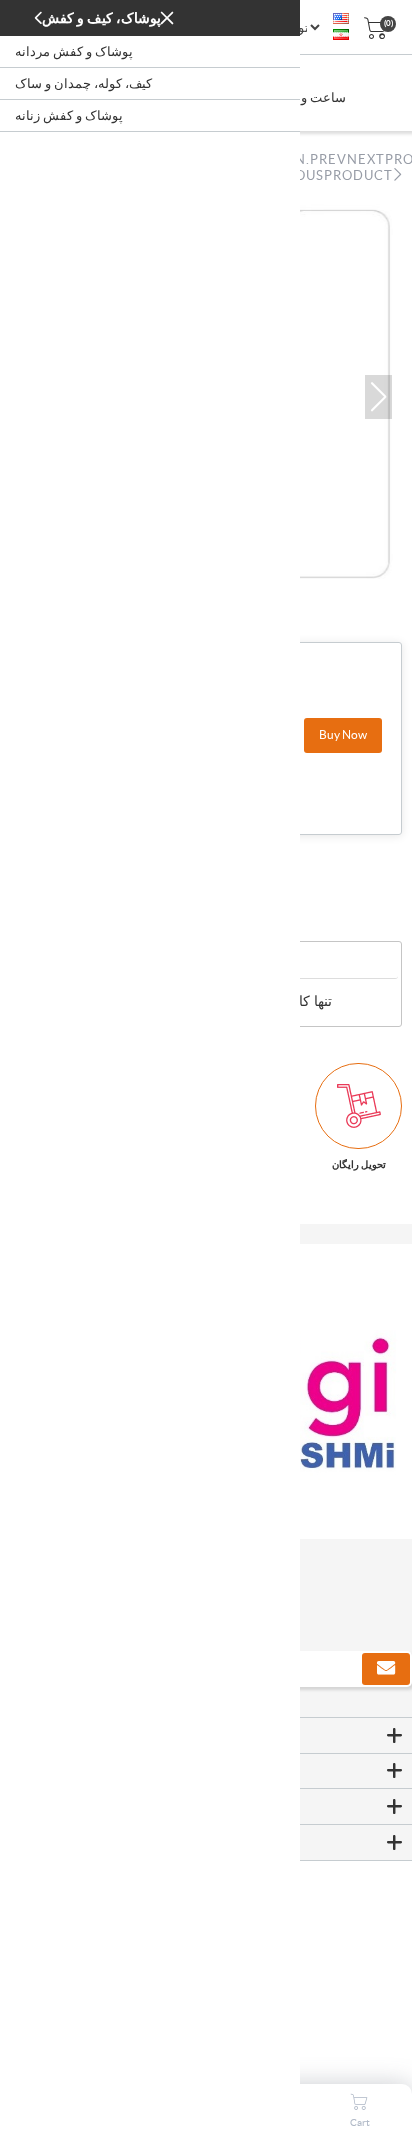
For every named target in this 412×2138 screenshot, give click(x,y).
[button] (378, 397)
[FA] (341, 35)
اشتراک (386, 1669)
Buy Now (343, 734)
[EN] (341, 19)
